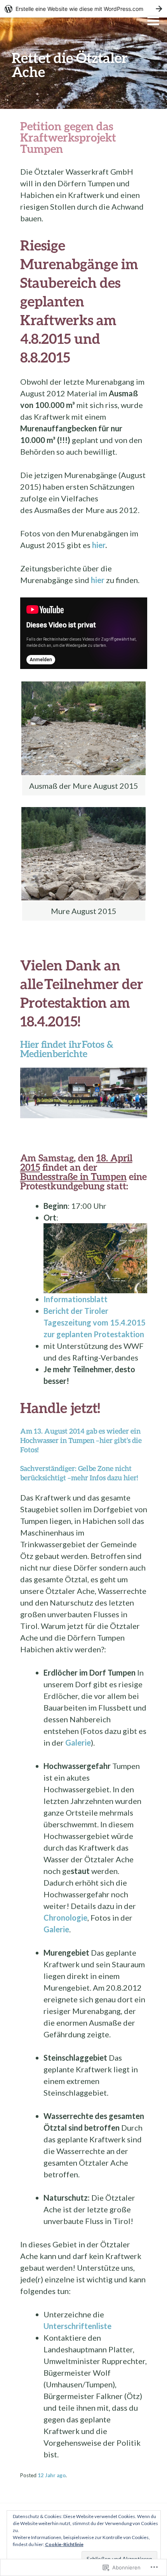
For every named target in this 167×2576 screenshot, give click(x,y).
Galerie (78, 1742)
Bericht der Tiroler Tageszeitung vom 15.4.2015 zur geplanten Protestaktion (95, 1322)
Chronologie (65, 1918)
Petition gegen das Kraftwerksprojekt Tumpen (68, 137)
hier (99, 545)
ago (52, 2475)
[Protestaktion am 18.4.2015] (84, 1092)
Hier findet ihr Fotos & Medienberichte (67, 1049)
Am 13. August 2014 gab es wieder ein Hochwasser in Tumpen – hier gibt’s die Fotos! (81, 1440)
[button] (83, 728)
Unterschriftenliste (77, 2326)
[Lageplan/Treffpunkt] (95, 1257)
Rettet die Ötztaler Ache (70, 65)
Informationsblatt (76, 1299)
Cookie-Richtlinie (64, 2544)
